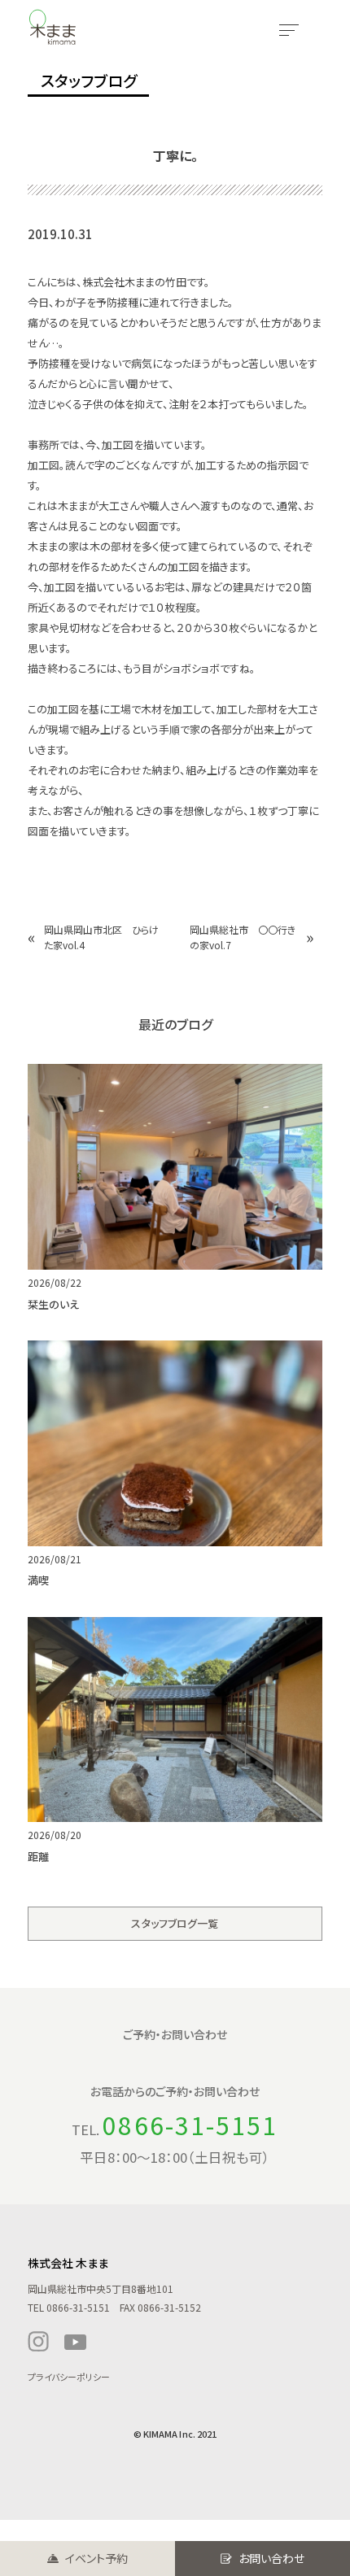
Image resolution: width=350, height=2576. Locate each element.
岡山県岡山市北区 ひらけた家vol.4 (101, 937)
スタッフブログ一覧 (175, 1923)
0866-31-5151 (190, 2125)
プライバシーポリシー (69, 2377)
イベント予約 (96, 2558)
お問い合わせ (271, 2558)
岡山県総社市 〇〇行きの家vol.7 (243, 937)
